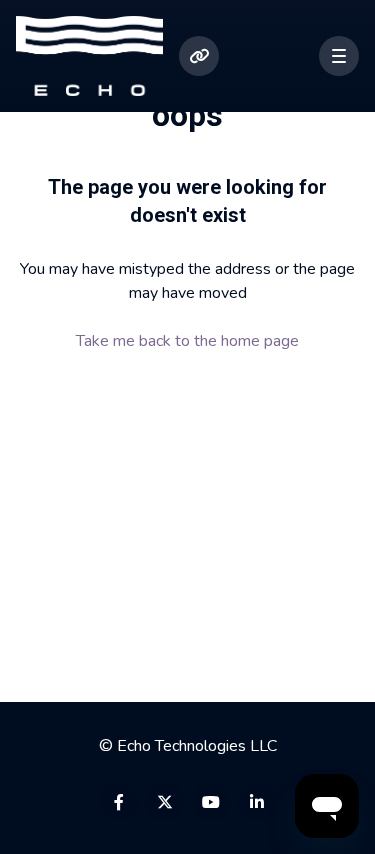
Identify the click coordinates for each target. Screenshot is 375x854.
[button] (339, 56)
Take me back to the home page (187, 341)
